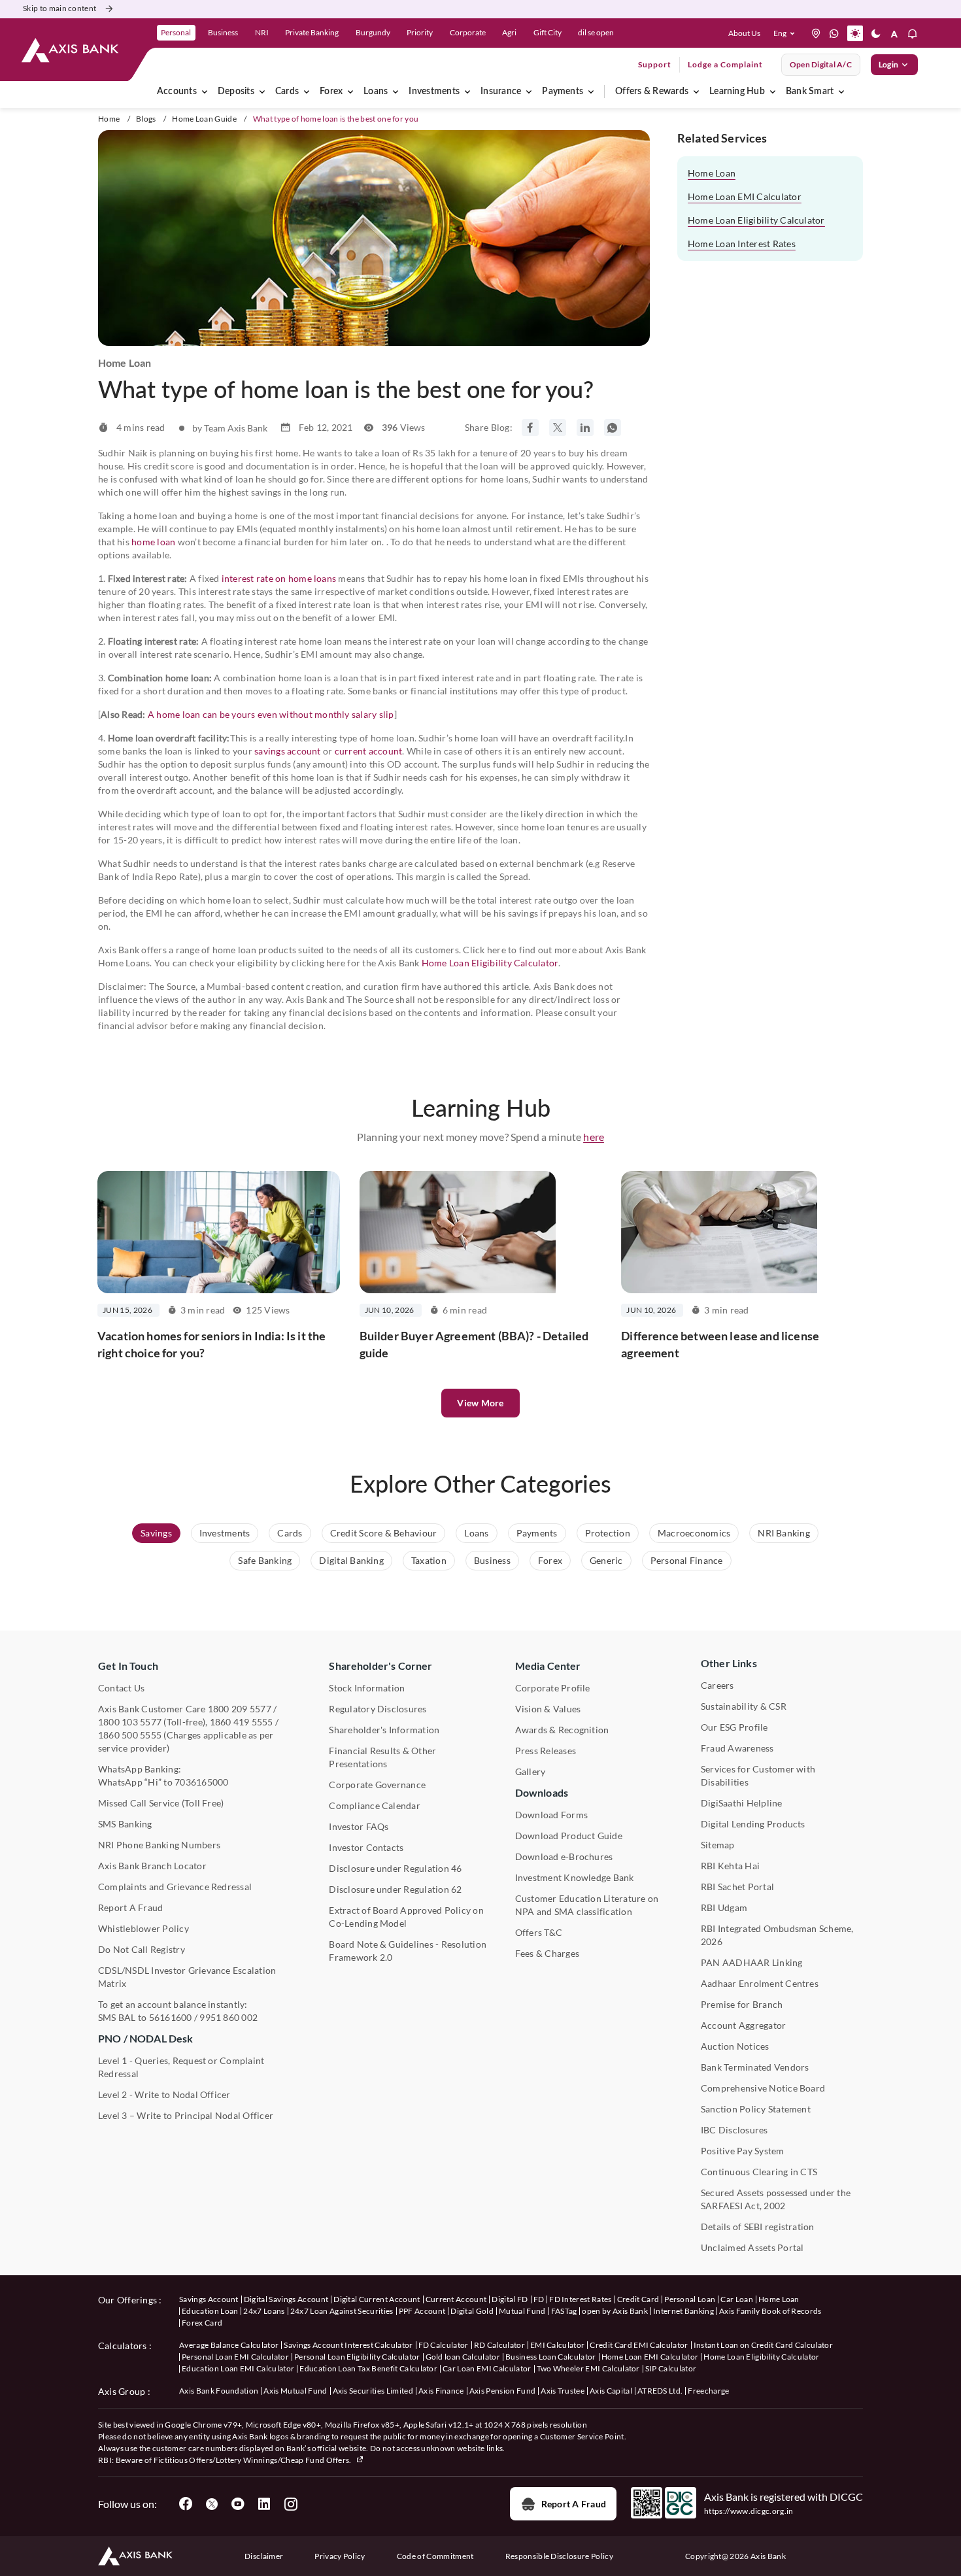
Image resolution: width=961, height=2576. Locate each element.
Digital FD (510, 2299)
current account (369, 751)
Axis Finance (441, 2391)
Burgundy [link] (373, 32)
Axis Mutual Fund (295, 2391)
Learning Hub (737, 92)
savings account (288, 751)
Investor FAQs (359, 1826)
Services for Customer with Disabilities (758, 1775)
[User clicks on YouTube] (238, 2504)
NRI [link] (262, 32)
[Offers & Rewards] (696, 92)
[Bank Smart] (841, 92)
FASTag (564, 2311)
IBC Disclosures (734, 2130)
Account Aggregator (743, 2025)
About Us (744, 33)
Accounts (177, 92)
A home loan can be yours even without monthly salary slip (271, 714)
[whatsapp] (834, 33)
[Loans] (396, 92)
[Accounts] (205, 92)
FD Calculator (444, 2345)
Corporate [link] (468, 32)
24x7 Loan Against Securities (342, 2311)
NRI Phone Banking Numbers (159, 1845)
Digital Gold (472, 2311)
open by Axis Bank (615, 2311)
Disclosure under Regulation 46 (395, 1868)
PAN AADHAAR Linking (752, 1962)
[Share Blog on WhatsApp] (613, 428)
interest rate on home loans (279, 578)
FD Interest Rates (580, 2299)
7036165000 (201, 1782)
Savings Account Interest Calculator (348, 2345)
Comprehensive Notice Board (763, 2088)
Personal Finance (687, 1560)
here (594, 1137)
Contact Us (121, 1688)
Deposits (236, 92)
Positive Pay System (743, 2151)
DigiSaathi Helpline (742, 1803)
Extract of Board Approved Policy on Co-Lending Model (406, 1917)
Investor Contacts (366, 1847)
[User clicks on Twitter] (212, 2504)
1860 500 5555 (130, 1735)
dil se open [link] (596, 32)
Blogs (146, 119)
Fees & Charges (547, 1953)
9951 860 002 (228, 2017)
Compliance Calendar (375, 1805)
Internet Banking (683, 2311)
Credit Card (638, 2299)
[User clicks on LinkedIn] (264, 2504)
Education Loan (210, 2311)
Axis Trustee (563, 2391)
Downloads (542, 1792)
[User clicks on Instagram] (290, 2504)
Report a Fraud (574, 2504)
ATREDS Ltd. (660, 2391)
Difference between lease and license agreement (720, 1344)
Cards (287, 92)
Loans (376, 92)
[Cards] (307, 92)
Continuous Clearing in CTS (759, 2172)
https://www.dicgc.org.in (749, 2511)
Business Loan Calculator (551, 2357)
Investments (434, 92)
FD (539, 2299)
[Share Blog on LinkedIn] (585, 428)
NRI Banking (784, 1533)
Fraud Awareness (737, 1748)
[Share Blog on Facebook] (530, 428)
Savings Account (209, 2299)
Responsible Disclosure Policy (559, 2556)
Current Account (456, 2299)
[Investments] (467, 92)
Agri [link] (509, 32)
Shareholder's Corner (380, 1666)
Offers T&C (539, 1932)
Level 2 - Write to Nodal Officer (164, 2094)
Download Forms (551, 1815)
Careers (717, 1685)
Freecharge (708, 2391)
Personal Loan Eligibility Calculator (357, 2357)
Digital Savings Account (286, 2299)
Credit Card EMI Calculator (639, 2345)
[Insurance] (529, 92)
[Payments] (591, 92)
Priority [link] (420, 32)
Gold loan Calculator (463, 2357)
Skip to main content (59, 8)
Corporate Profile (553, 1688)
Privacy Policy (340, 2556)
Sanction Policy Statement (756, 2109)
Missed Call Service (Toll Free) (161, 1803)
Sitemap (718, 1845)
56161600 (171, 2017)
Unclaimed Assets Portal (752, 2247)
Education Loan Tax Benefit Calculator (368, 2368)
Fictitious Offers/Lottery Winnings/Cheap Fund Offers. (253, 2460)
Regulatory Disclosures (378, 1709)
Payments (563, 92)
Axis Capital (611, 2391)
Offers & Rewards (652, 92)
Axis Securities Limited (373, 2391)
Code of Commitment (435, 2556)
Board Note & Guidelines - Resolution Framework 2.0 (408, 1951)
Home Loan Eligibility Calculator (490, 963)
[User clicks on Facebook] (186, 2504)
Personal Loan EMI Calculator (235, 2357)
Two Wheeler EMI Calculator (588, 2368)
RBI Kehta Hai (730, 1866)
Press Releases (546, 1751)
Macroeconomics (694, 1533)
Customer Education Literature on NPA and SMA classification (587, 1905)
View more (480, 1403)
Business (492, 1560)
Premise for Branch (742, 2004)
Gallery (531, 1771)
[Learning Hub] (773, 92)
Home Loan (712, 173)
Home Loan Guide (204, 119)
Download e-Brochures (564, 1856)
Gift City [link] (548, 32)
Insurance (501, 92)
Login (888, 64)
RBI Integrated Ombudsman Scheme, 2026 (777, 1935)
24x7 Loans (264, 2311)
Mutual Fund (522, 2311)
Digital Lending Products (753, 1824)
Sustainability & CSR (744, 1706)
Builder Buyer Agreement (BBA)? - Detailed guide (474, 1344)
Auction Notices (735, 2046)
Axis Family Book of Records (770, 2311)
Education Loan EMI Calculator (238, 2368)
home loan (153, 542)
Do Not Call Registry (142, 1949)
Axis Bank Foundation (219, 2391)
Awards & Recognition (562, 1730)
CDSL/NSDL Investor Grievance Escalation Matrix (187, 1977)
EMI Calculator (557, 2345)
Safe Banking (265, 1560)
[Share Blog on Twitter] (558, 428)
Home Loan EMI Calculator (745, 196)
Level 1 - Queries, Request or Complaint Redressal (181, 2067)
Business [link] (223, 32)
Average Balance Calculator (229, 2345)
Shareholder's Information (384, 1730)
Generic (606, 1560)
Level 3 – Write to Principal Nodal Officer (186, 2115)
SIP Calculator (671, 2368)
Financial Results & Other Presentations (382, 1757)
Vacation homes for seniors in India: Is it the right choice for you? (211, 1344)
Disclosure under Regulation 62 (395, 1889)
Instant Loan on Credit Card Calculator (763, 2345)
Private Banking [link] (312, 32)
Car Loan (737, 2299)
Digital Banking (351, 1560)
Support (655, 64)
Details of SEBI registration (758, 2227)
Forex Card (202, 2323)
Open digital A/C (821, 64)
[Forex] (350, 92)
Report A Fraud (130, 1907)
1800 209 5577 (240, 1709)
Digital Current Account (377, 2299)
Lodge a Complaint (725, 64)
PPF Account (422, 2311)
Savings (156, 1533)
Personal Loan (690, 2299)
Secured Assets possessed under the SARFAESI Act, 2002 (776, 2199)
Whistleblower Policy (143, 1928)
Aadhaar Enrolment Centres (760, 1983)
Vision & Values (548, 1709)
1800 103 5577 (130, 1722)
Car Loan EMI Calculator (487, 2368)
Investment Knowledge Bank (575, 1877)
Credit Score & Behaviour (384, 1533)
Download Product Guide (569, 1836)
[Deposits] (262, 92)
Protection (608, 1533)
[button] (787, 33)
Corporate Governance (377, 1785)
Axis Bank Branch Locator (152, 1866)
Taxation (429, 1560)
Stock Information (367, 1688)
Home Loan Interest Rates (742, 244)
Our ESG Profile (734, 1727)
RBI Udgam (724, 1907)
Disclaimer (264, 2556)
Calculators (123, 2346)
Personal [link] (176, 32)
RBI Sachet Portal (737, 1887)
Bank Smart (810, 92)
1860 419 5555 (242, 1722)
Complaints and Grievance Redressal (175, 1887)
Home (109, 119)
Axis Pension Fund (502, 2391)
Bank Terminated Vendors (755, 2067)
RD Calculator (499, 2345)
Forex (331, 92)
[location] (816, 33)
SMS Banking (125, 1824)
